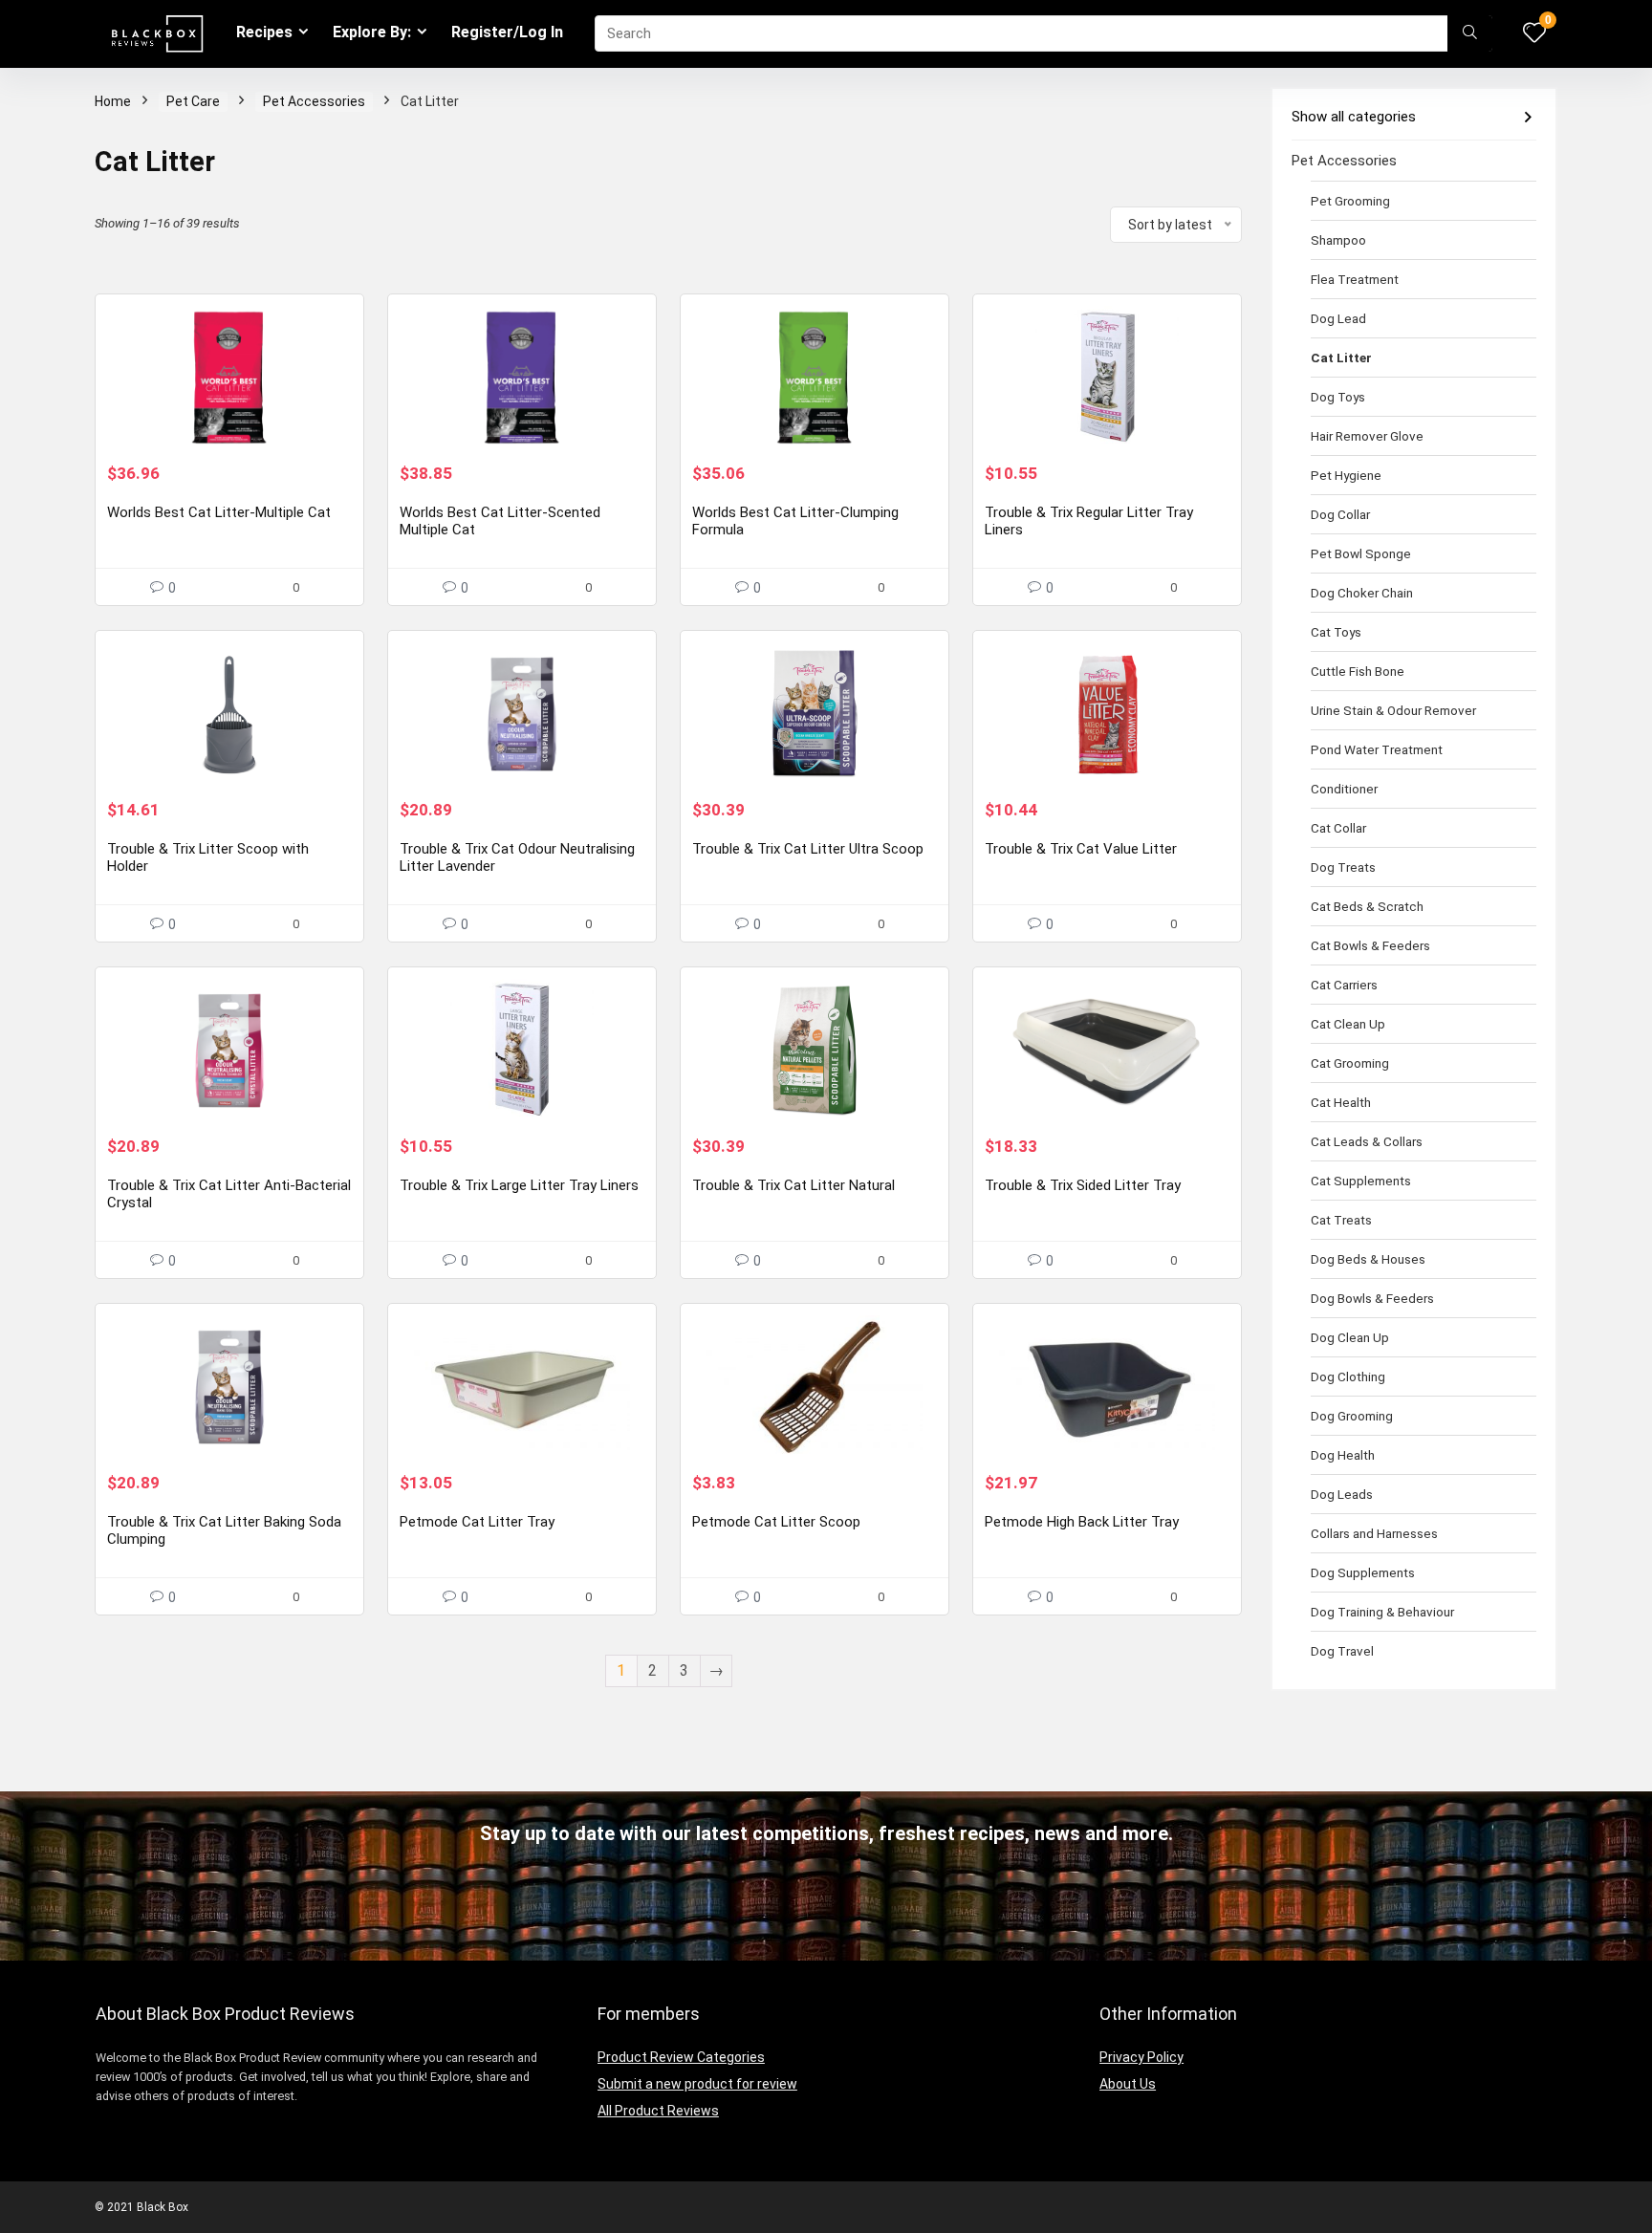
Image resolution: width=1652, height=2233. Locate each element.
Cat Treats (1341, 1220)
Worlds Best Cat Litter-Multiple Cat (219, 512)
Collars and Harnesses (1374, 1533)
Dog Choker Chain (1362, 593)
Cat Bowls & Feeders (1370, 945)
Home (113, 101)
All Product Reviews (658, 2111)
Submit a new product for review (697, 2084)
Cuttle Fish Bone (1358, 671)
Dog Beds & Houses (1368, 1259)
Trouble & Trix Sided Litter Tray (1083, 1185)
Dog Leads (1342, 1494)
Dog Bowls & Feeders (1372, 1298)
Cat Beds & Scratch (1367, 906)
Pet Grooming (1350, 201)
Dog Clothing (1348, 1377)
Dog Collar (1340, 514)
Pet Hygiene (1346, 475)
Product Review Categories (681, 2057)
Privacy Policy (1141, 2057)
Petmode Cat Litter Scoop (776, 1522)
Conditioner (1344, 789)
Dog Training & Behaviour (1382, 1612)
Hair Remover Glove (1367, 436)
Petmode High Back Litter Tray (1082, 1522)
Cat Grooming (1350, 1063)
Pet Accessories (314, 101)
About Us (1128, 2084)
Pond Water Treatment (1377, 749)
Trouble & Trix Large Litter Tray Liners (519, 1185)
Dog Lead (1338, 318)
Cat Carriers (1344, 985)
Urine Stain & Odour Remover (1393, 710)
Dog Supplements (1363, 1572)
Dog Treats (1343, 867)
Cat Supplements (1361, 1181)
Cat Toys (1336, 632)
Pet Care (193, 101)
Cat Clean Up (1348, 1024)
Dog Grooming (1352, 1416)
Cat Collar (1338, 828)
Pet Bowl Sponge (1361, 553)
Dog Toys (1338, 397)
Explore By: (372, 32)
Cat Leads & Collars (1367, 1141)
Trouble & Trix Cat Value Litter (1081, 849)
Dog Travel (1342, 1651)
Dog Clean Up (1350, 1337)
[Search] (1470, 33)
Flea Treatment (1355, 279)
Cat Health (1341, 1102)
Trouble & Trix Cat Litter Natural (793, 1185)
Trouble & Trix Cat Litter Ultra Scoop (808, 849)
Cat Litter (1341, 358)
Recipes (264, 32)
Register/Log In (507, 32)
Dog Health (1343, 1455)
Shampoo (1338, 240)
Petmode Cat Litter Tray (477, 1522)
